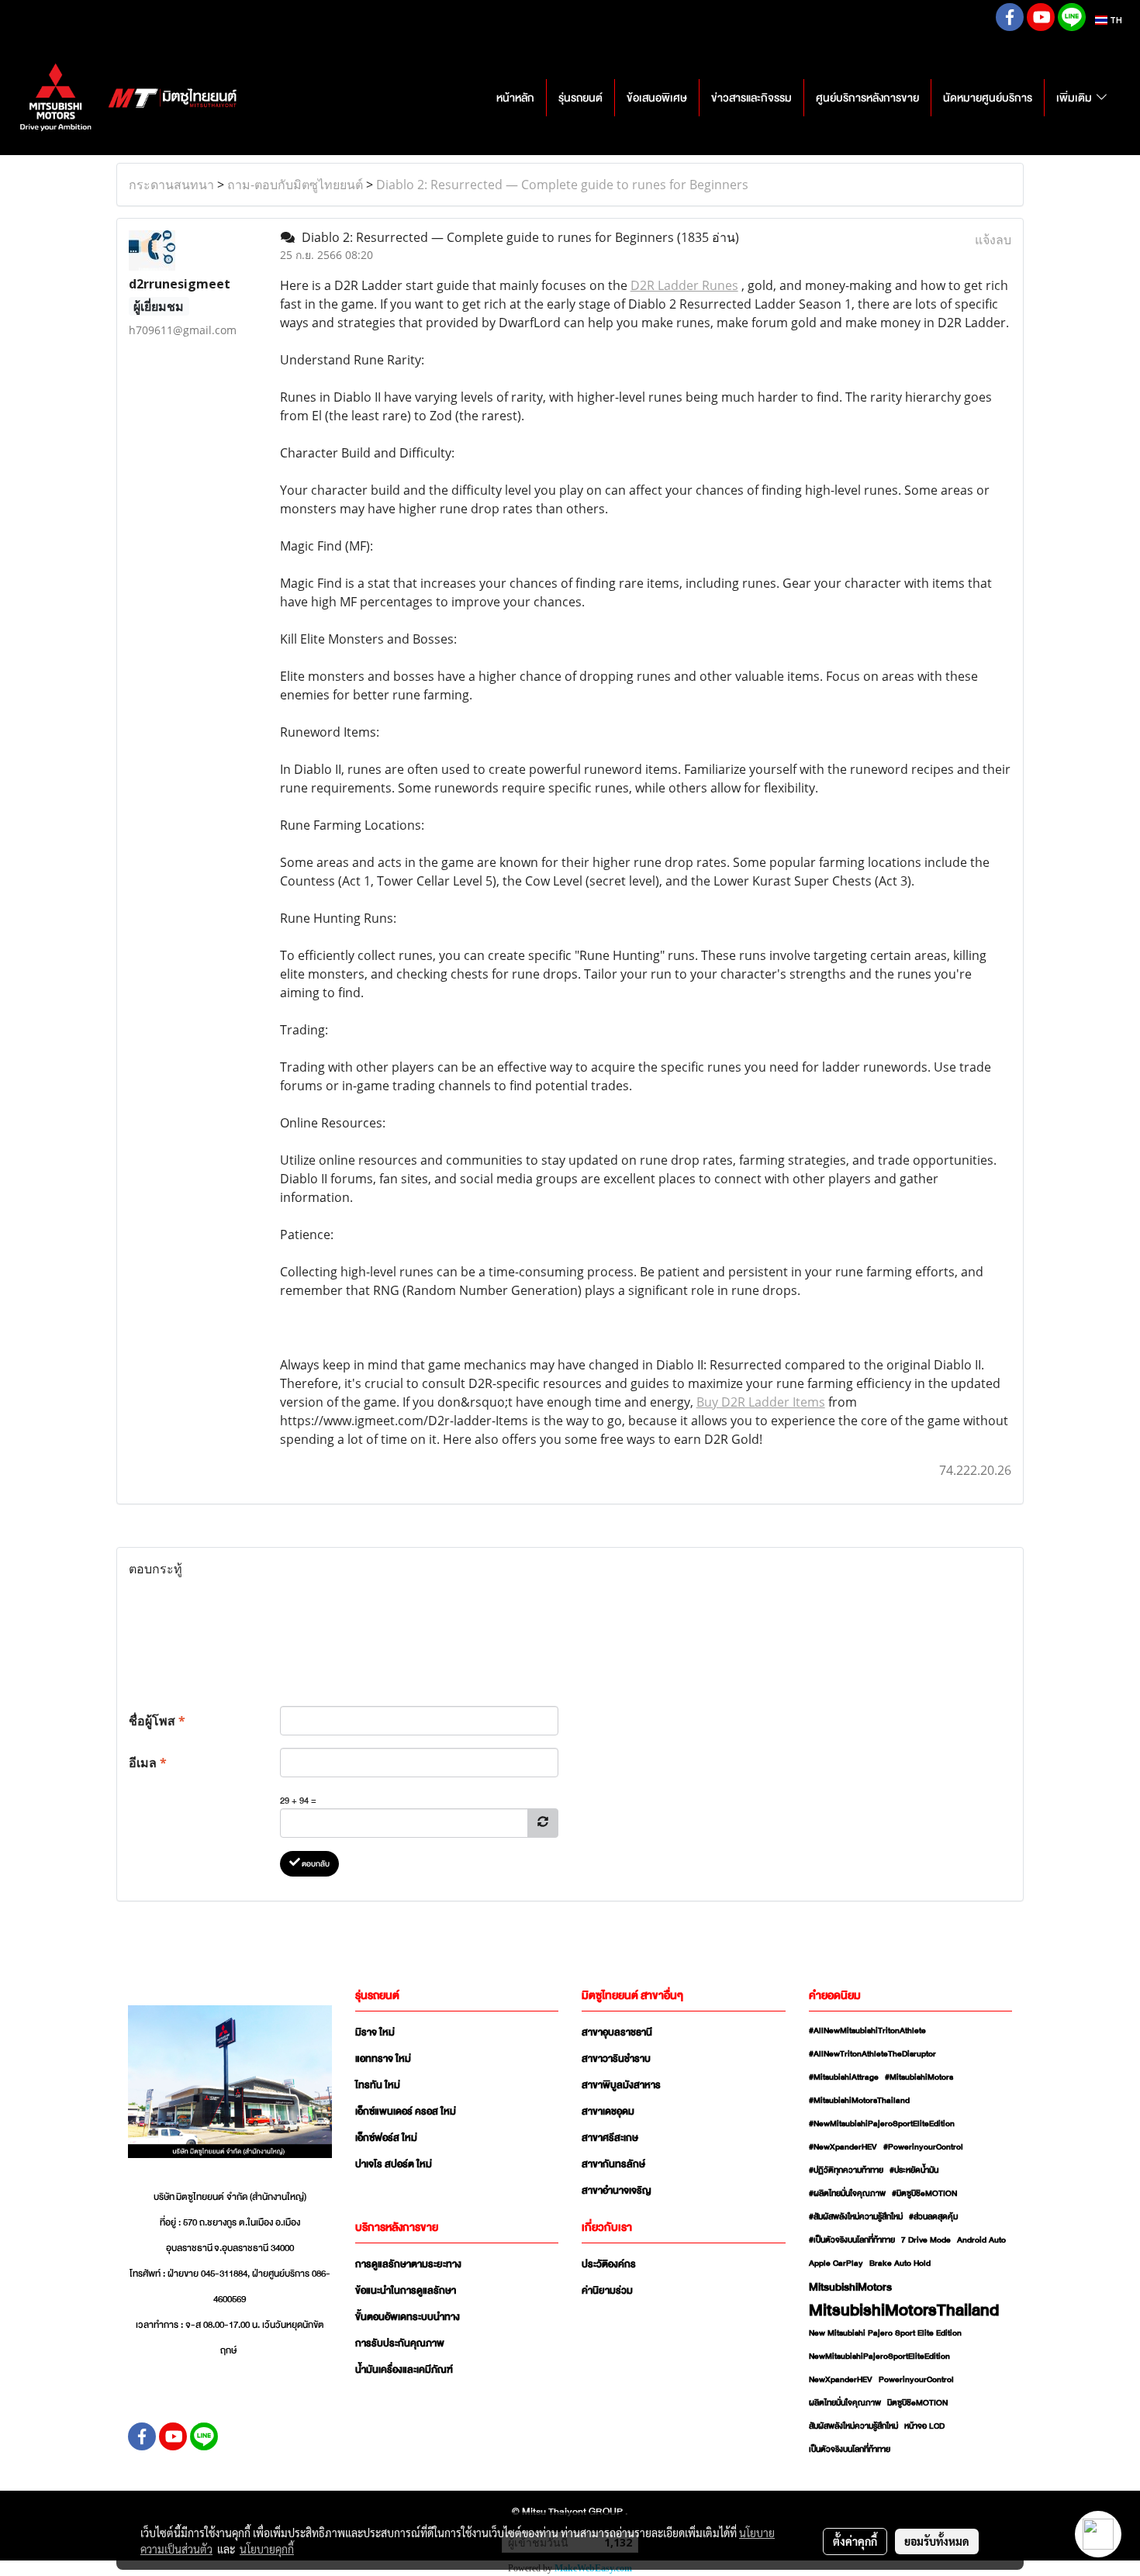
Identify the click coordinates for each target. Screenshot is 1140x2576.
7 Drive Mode (926, 2240)
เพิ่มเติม (1075, 98)
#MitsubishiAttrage (844, 2077)
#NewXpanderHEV (843, 2147)
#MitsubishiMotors (919, 2077)
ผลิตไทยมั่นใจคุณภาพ (845, 2403)
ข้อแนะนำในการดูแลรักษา (406, 2291)
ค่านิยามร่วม (607, 2291)
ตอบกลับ (315, 1864)
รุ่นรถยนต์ (580, 98)
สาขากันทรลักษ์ (613, 2164)
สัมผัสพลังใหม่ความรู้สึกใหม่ (853, 2426)
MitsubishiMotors (850, 2287)
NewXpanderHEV (841, 2380)
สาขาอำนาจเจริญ (617, 2191)
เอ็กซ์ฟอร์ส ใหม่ (386, 2138)
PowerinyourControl (916, 2380)
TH (1115, 20)
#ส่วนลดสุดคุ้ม (933, 2217)
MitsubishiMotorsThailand (904, 2310)
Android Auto (981, 2240)
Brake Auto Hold (900, 2263)
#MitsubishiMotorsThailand (859, 2101)
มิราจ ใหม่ (375, 2032)
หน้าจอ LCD (924, 2426)
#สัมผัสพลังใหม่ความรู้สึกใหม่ (856, 2217)
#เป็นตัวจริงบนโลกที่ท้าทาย (852, 2240)
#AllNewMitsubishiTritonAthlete (867, 2031)
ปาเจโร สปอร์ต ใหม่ (394, 2164)
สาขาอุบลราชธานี (617, 2032)
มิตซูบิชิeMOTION (917, 2403)
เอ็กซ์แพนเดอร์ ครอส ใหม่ (406, 2112)
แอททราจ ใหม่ (383, 2059)
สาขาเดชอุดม (608, 2112)
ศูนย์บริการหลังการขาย (867, 98)
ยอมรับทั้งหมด (937, 2541)
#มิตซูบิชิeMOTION (924, 2194)
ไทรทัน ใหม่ (378, 2085)
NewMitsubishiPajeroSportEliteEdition (879, 2357)
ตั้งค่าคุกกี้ (855, 2541)
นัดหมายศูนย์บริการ (988, 98)
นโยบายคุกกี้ (267, 2549)
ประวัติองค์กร (609, 2264)
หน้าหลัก (515, 98)
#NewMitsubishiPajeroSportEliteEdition (882, 2124)
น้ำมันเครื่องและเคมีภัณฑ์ (404, 2370)
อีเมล (148, 1763)
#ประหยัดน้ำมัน (914, 2170)
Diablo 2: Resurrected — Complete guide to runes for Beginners (562, 185)
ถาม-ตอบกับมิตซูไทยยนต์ (295, 185)
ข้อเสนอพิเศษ (657, 98)
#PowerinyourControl (923, 2147)
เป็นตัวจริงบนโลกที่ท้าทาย (850, 2450)
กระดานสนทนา (171, 185)
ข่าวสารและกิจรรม (751, 98)
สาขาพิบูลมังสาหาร (621, 2085)
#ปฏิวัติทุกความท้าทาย (846, 2170)
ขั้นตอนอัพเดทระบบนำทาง (408, 2317)
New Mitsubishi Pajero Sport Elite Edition (885, 2333)
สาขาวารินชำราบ (616, 2059)
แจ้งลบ (993, 240)
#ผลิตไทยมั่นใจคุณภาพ (847, 2194)
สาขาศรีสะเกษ (610, 2138)
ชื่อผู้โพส (157, 1721)
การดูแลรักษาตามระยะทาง (408, 2264)
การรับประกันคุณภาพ (400, 2343)
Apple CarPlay (836, 2263)
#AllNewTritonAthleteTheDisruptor (872, 2054)
